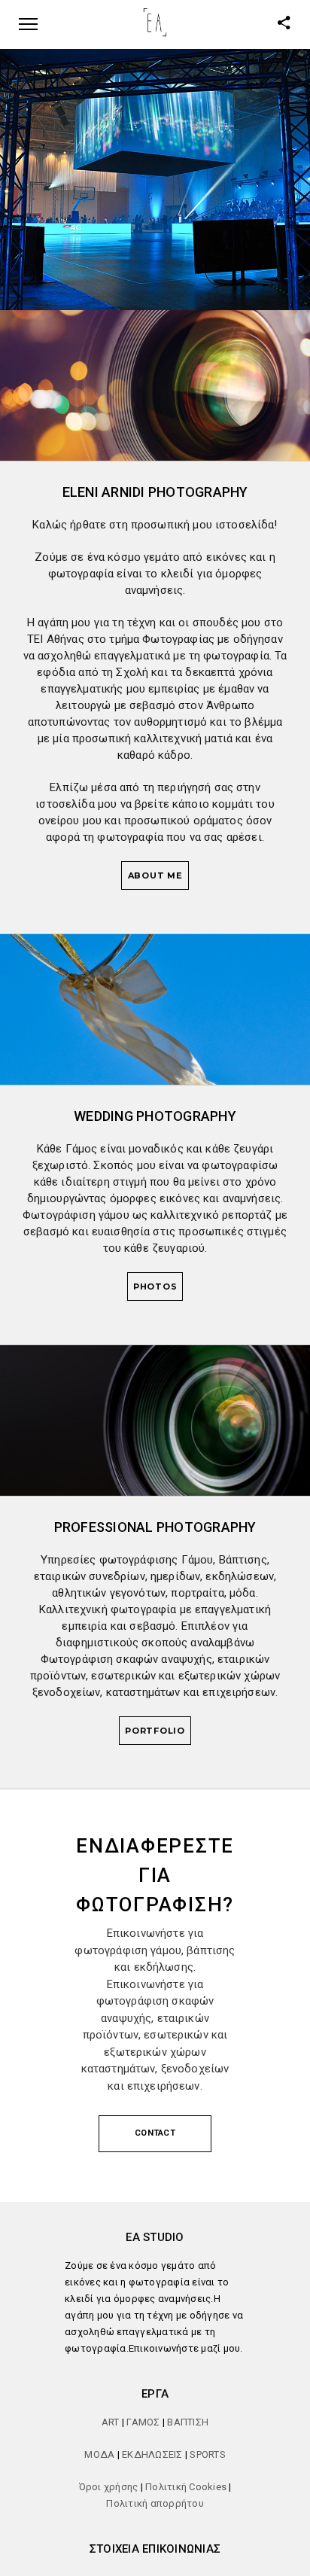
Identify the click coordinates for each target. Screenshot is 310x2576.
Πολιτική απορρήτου (155, 2503)
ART (112, 2422)
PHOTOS (155, 1286)
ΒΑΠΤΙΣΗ (188, 2422)
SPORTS (208, 2454)
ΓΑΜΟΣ (143, 2422)
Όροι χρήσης (109, 2487)
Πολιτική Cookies (186, 2487)
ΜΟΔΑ (99, 2454)
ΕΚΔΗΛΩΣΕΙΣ (152, 2454)
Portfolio (155, 1731)
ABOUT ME (155, 875)
